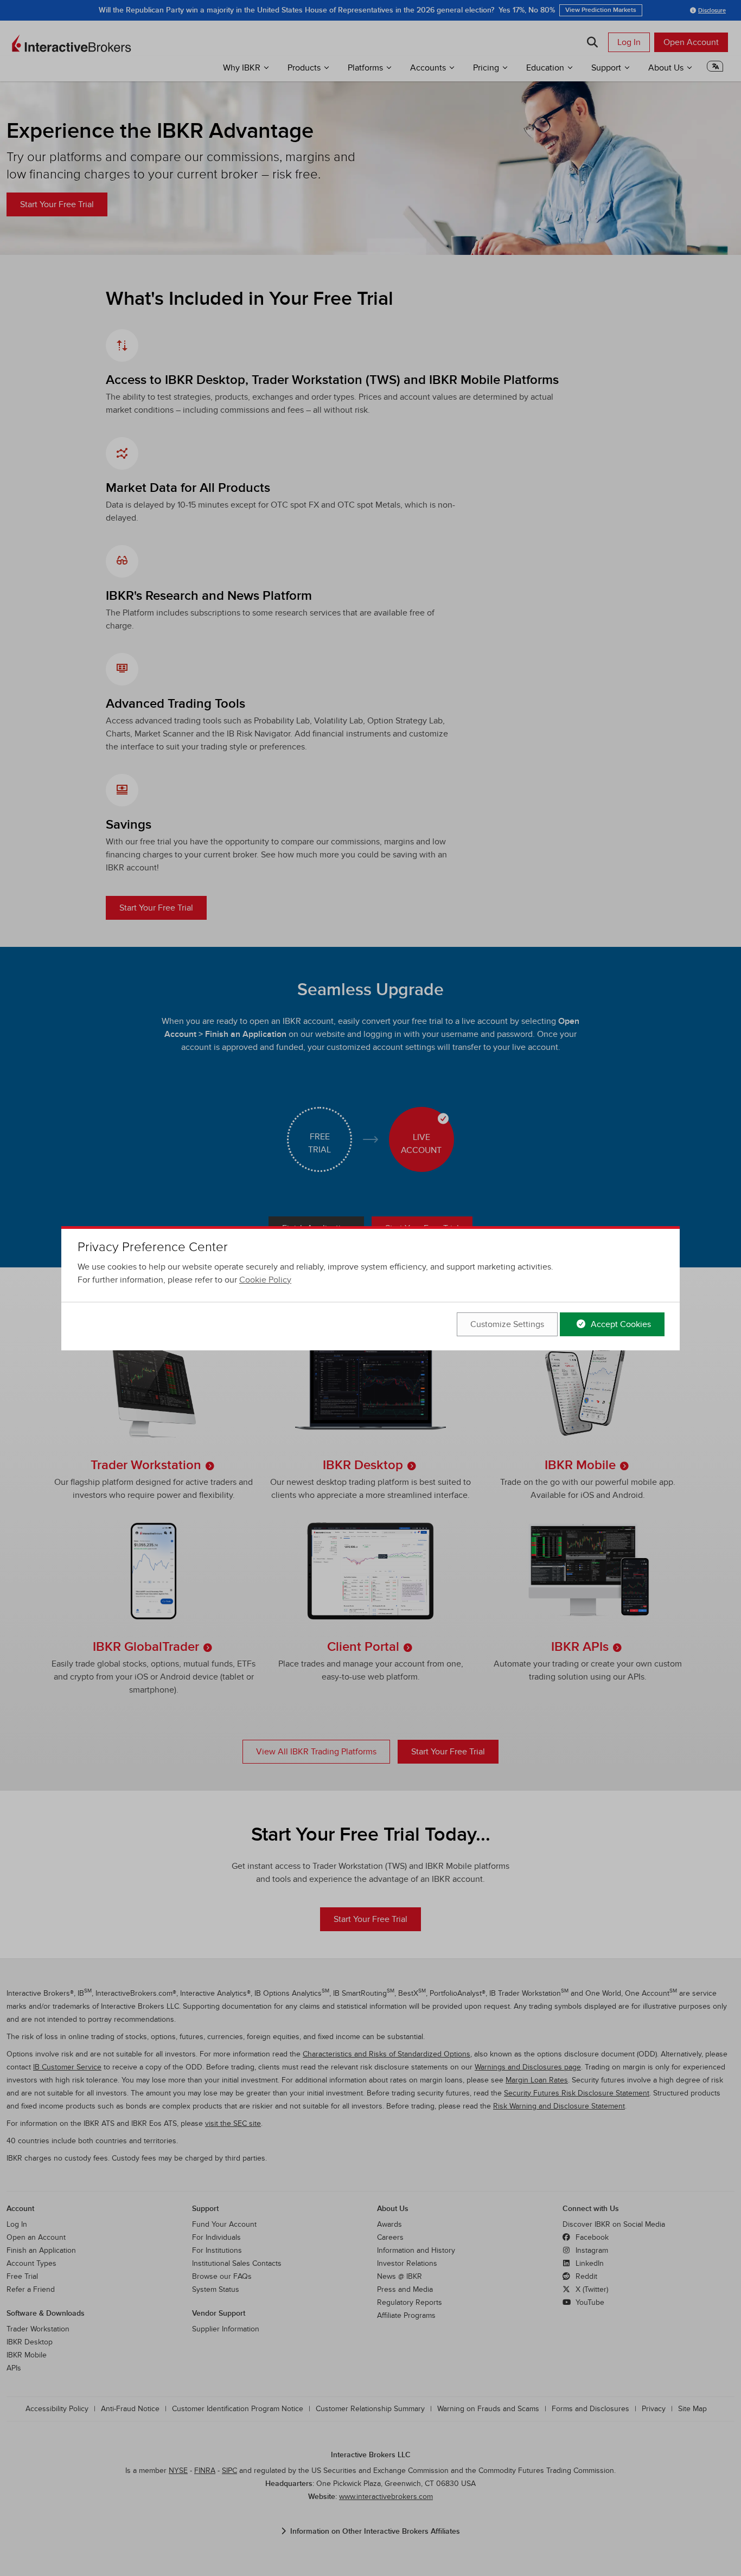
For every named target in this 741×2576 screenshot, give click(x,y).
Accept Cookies (620, 1324)
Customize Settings (507, 1324)
